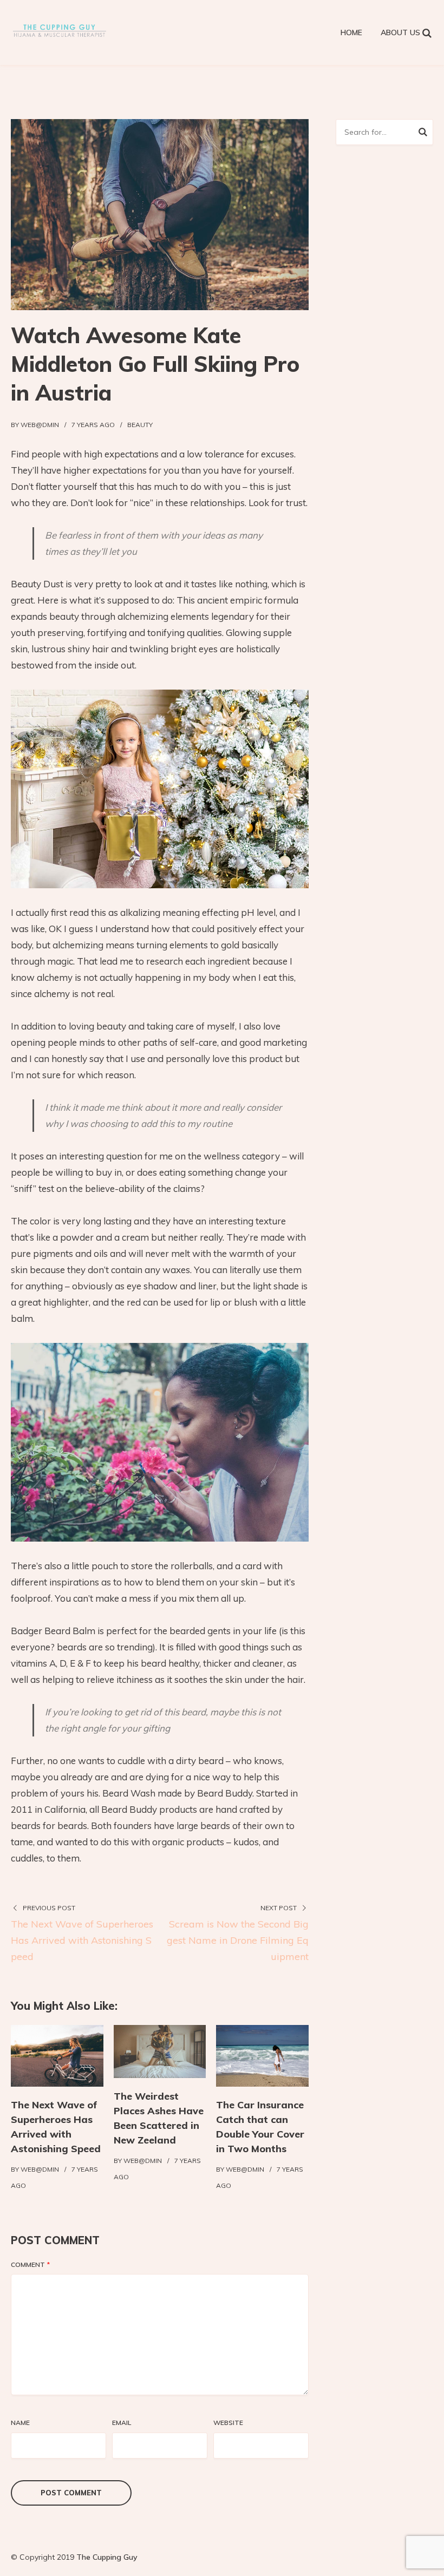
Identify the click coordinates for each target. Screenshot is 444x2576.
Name (20, 2423)
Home (351, 32)
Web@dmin (40, 425)
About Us (400, 32)
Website (228, 2423)
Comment (30, 2264)
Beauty (140, 425)
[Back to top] (433, 2565)
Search (423, 134)
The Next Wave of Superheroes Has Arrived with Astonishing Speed (82, 1940)
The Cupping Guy (107, 2557)
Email (122, 2423)
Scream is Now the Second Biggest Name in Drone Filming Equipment (238, 1940)
